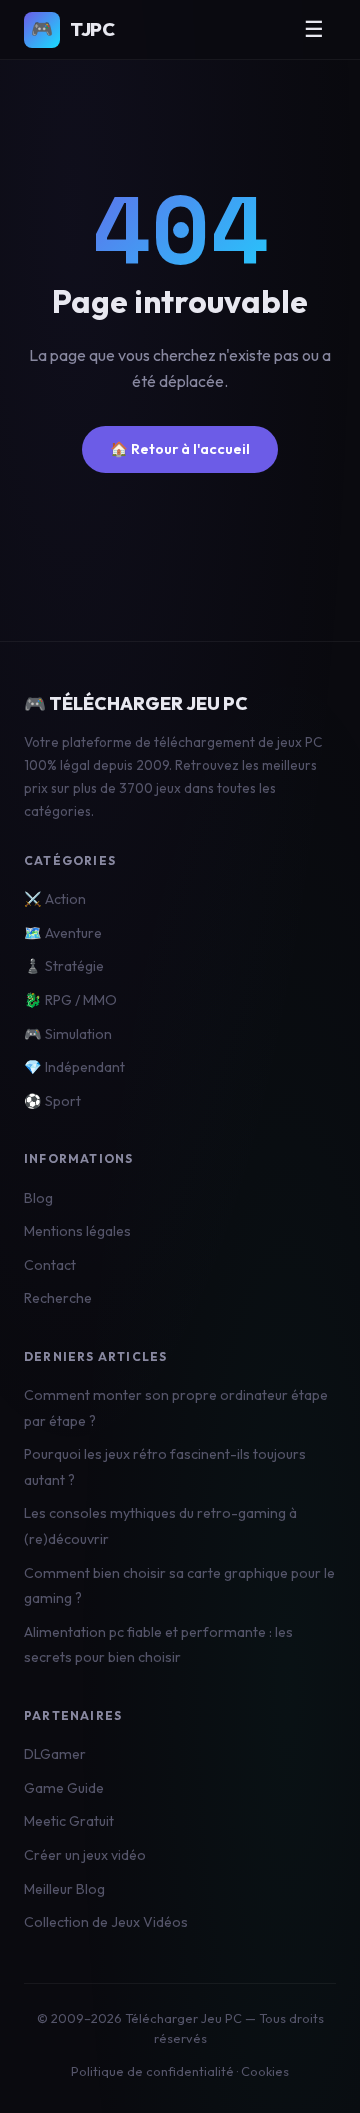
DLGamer (55, 1754)
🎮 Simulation (68, 1034)
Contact (50, 1265)
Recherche (58, 1298)
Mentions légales (77, 1231)
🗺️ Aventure (63, 933)
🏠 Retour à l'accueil (180, 449)
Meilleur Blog (64, 1889)
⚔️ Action (55, 899)
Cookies (265, 2071)
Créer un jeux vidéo (85, 1855)
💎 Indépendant (74, 1067)
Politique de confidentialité (152, 2071)
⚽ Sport (52, 1101)
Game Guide (64, 1788)
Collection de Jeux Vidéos (106, 1922)
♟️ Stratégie (64, 966)
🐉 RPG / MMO (70, 1000)
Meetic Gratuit (69, 1821)
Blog (38, 1198)
